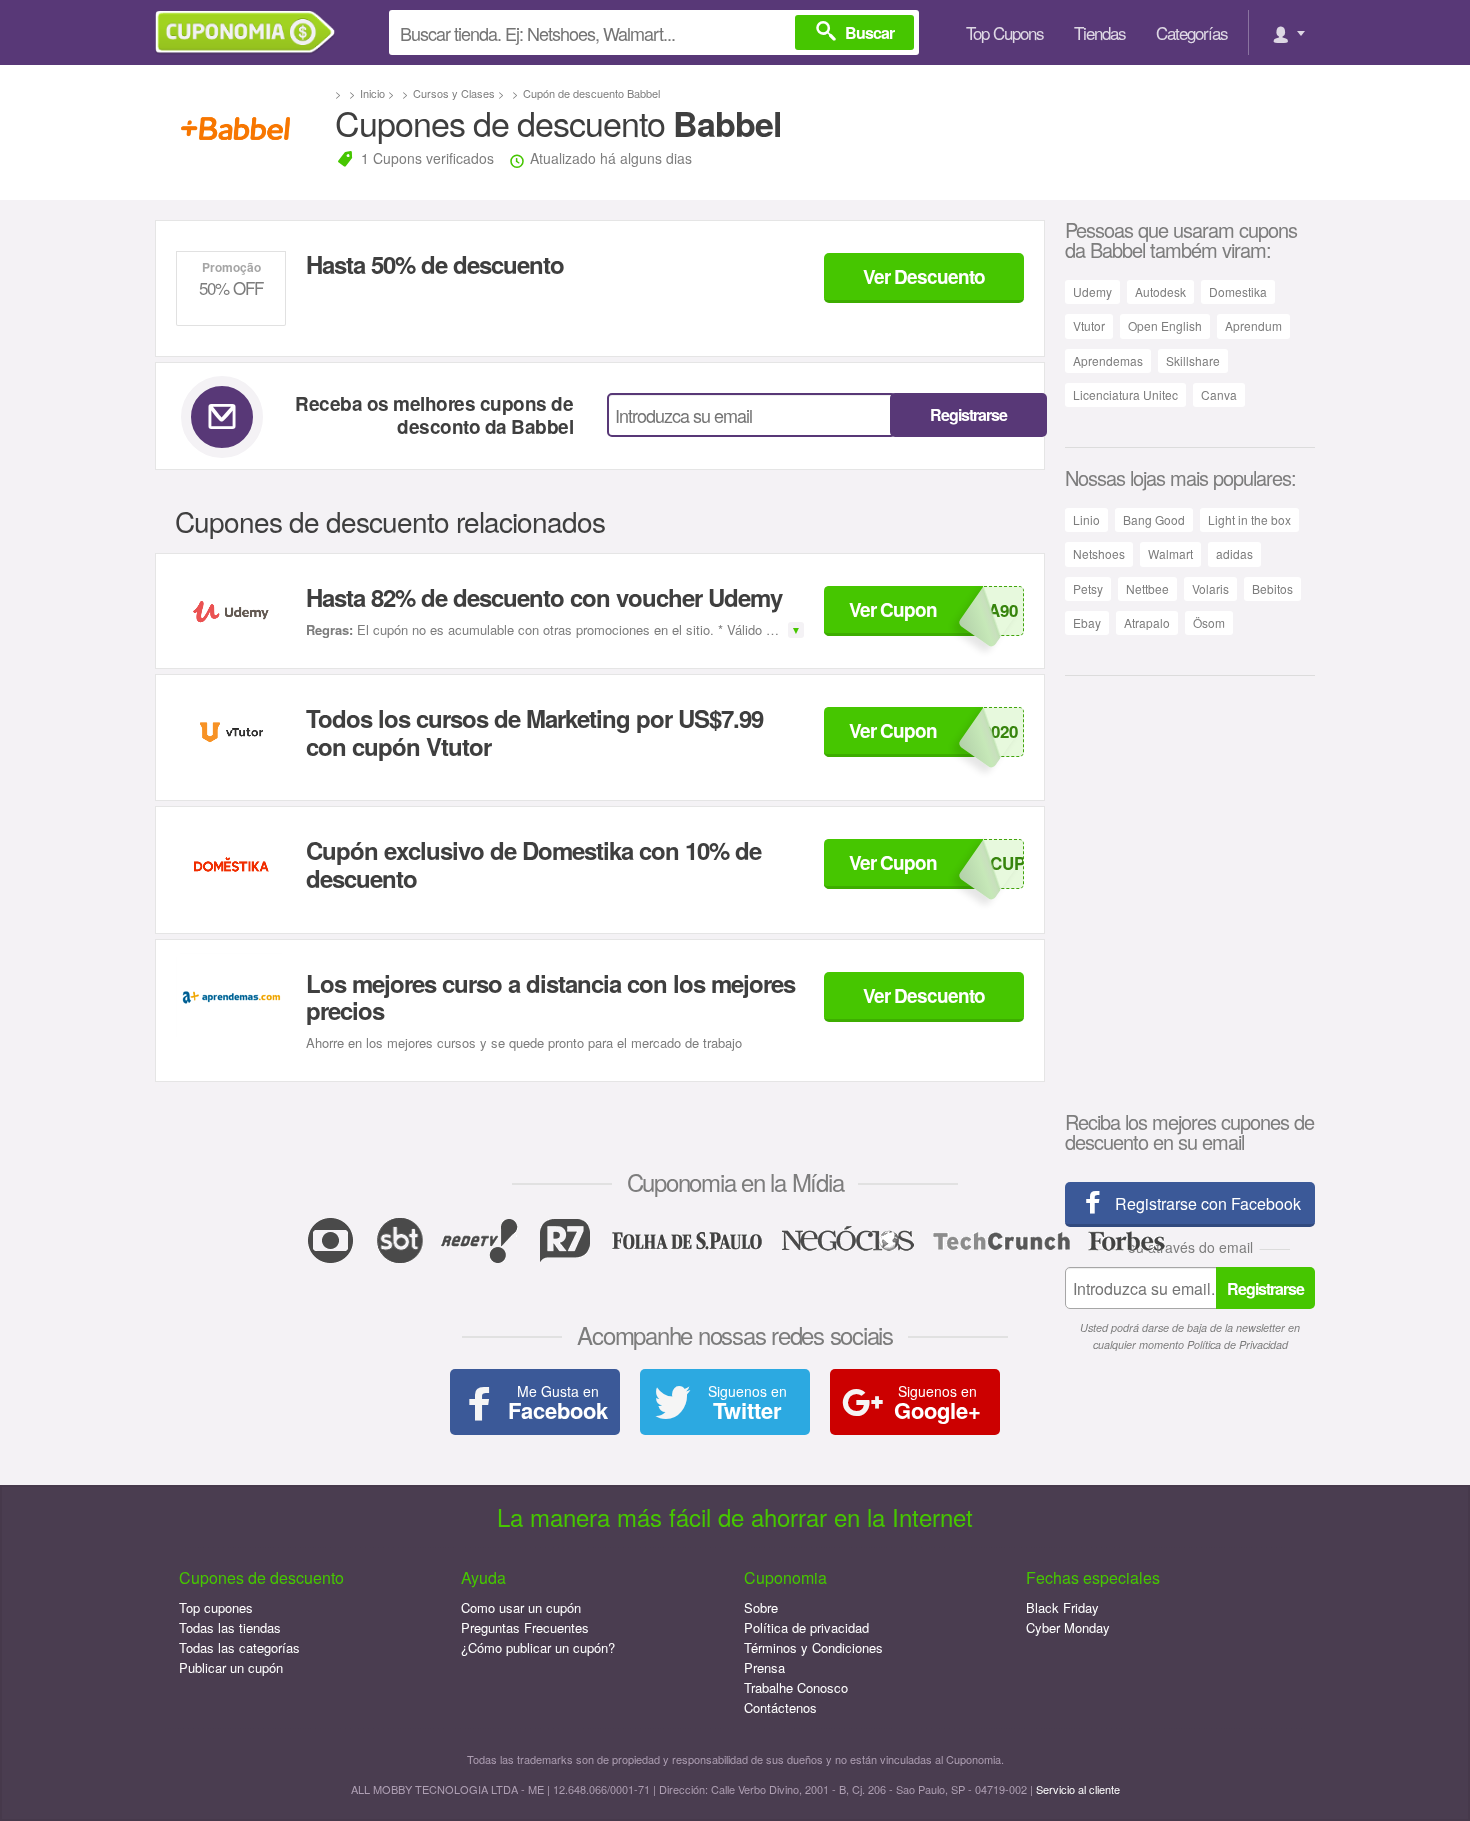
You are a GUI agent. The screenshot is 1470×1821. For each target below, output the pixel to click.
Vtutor (1089, 325)
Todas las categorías (239, 1647)
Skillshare (1193, 360)
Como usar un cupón (521, 1607)
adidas (1234, 553)
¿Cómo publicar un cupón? (538, 1647)
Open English (1165, 325)
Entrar (1286, 32)
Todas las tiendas (230, 1627)
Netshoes (1099, 553)
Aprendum (1253, 325)
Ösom (1209, 622)
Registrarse (968, 414)
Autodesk (1160, 291)
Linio (1086, 519)
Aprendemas (1108, 360)
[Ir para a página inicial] (252, 32)
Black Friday (1062, 1607)
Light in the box (1249, 519)
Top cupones (216, 1607)
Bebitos (1272, 588)
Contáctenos (780, 1707)
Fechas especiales (1093, 1577)
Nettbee (1147, 588)
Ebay (1087, 622)
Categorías (1192, 32)
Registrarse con (1208, 1203)
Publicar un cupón (231, 1667)
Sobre (761, 1607)
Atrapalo (1147, 622)
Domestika (1238, 291)
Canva (1219, 394)
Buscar (869, 32)
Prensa (764, 1667)
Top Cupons (1005, 32)
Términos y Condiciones (813, 1647)
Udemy (1092, 291)
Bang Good (1154, 519)
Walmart (1170, 553)
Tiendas (1100, 32)
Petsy (1088, 588)
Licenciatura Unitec (1125, 394)
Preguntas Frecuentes (525, 1627)
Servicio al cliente (1078, 1789)
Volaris (1210, 588)
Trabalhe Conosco (796, 1687)
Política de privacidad (806, 1627)
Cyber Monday (1068, 1627)
